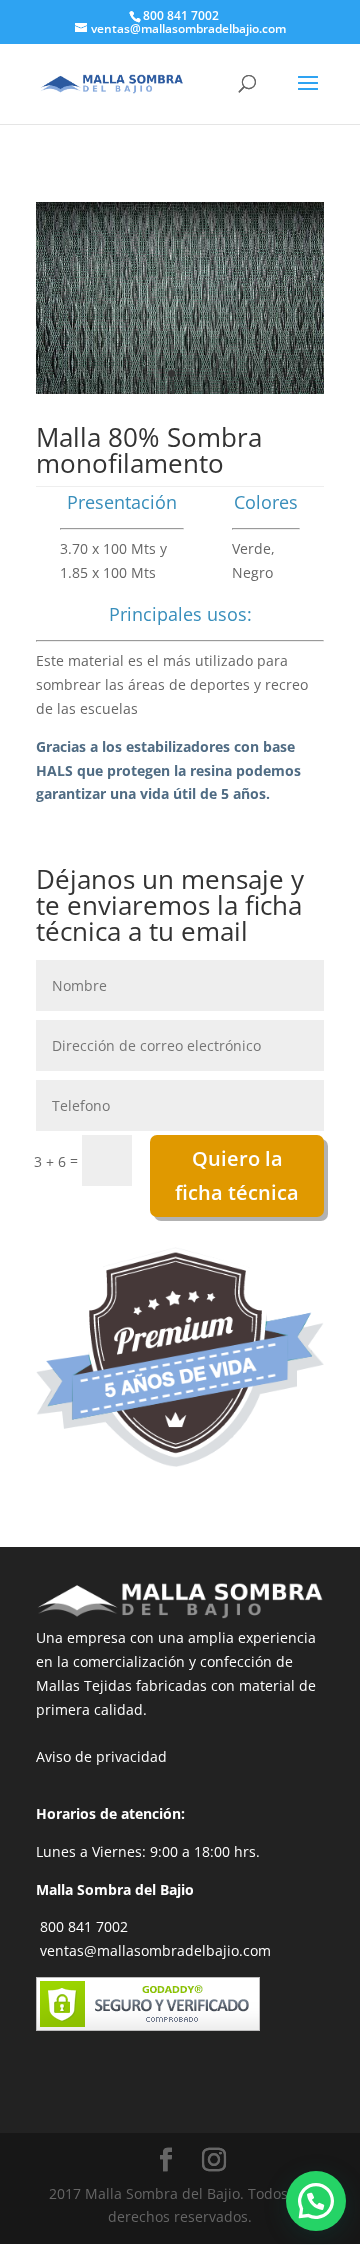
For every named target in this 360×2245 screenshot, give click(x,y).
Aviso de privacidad (101, 1756)
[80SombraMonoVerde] (180, 388)
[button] (316, 2201)
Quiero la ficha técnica (237, 1175)
